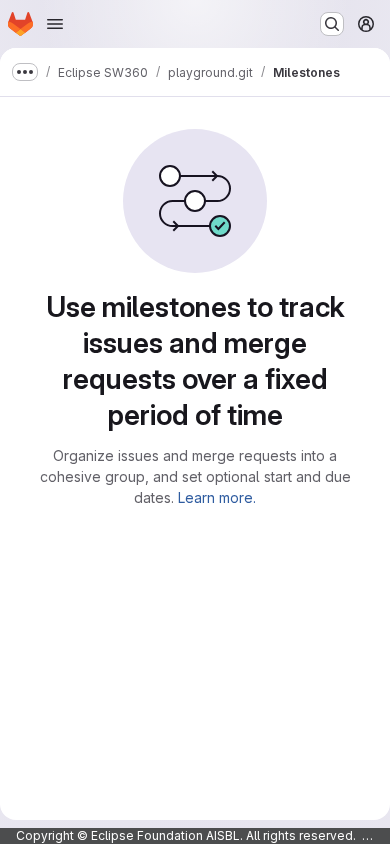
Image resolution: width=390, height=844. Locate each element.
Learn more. (217, 497)
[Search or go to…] (332, 24)
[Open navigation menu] (55, 24)
